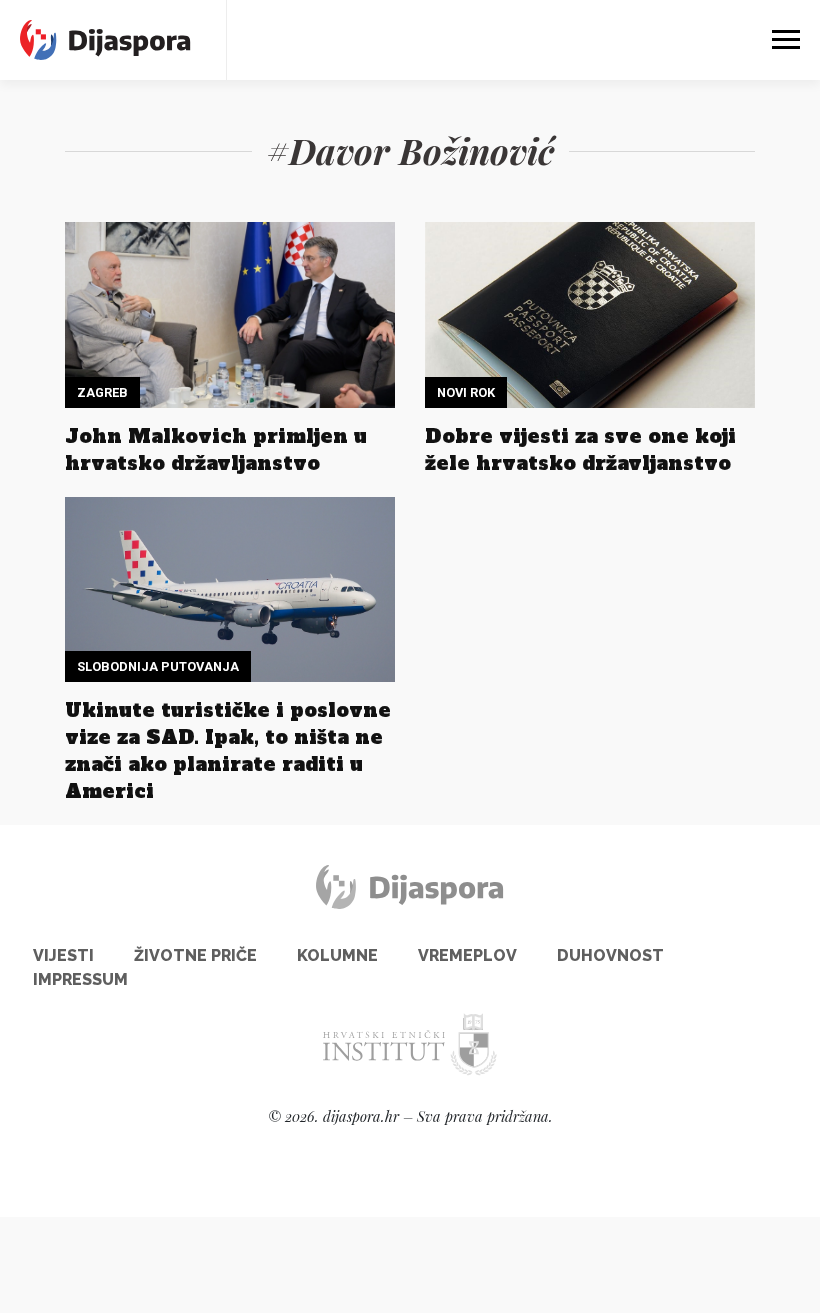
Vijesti (63, 955)
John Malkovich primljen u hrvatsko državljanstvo (216, 449)
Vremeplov (467, 955)
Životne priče (195, 955)
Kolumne (337, 955)
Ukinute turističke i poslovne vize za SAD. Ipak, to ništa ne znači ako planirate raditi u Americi (228, 750)
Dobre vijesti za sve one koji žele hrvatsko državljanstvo (580, 449)
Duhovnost (610, 955)
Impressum (80, 979)
